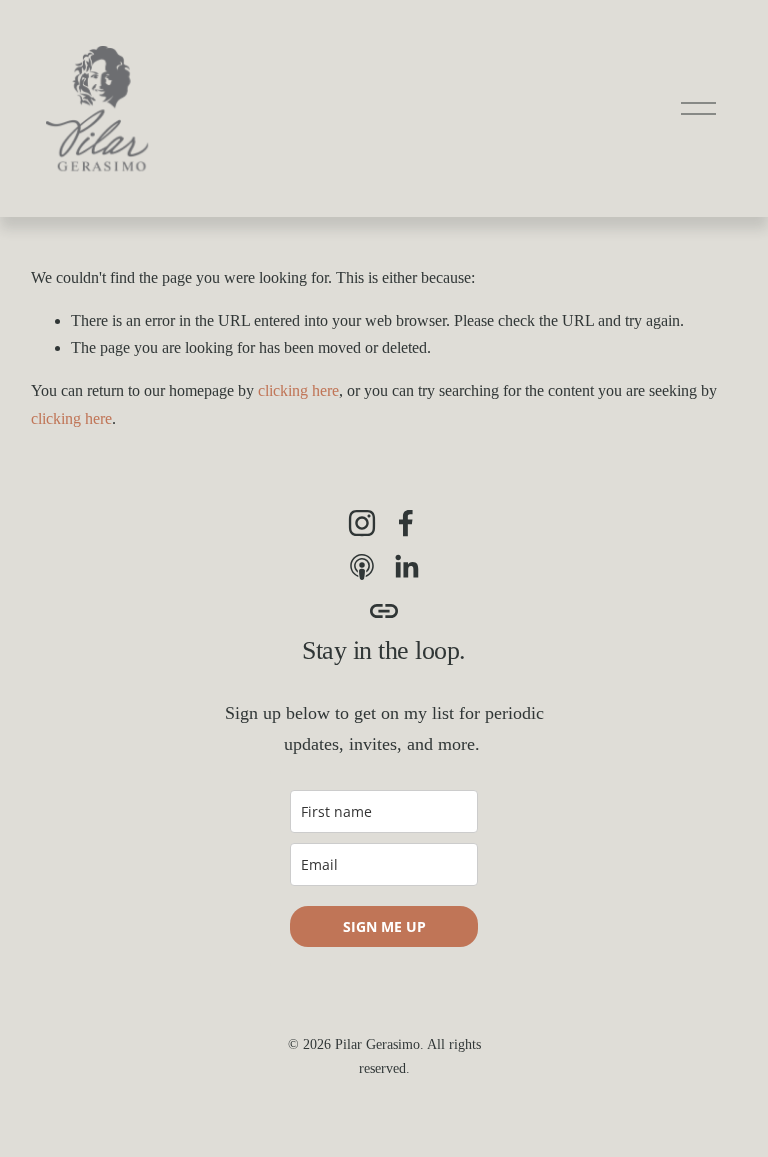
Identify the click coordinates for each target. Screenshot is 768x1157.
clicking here (298, 390)
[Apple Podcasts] (362, 567)
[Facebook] (406, 523)
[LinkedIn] (406, 567)
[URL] (384, 611)
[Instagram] (362, 523)
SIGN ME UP (384, 926)
